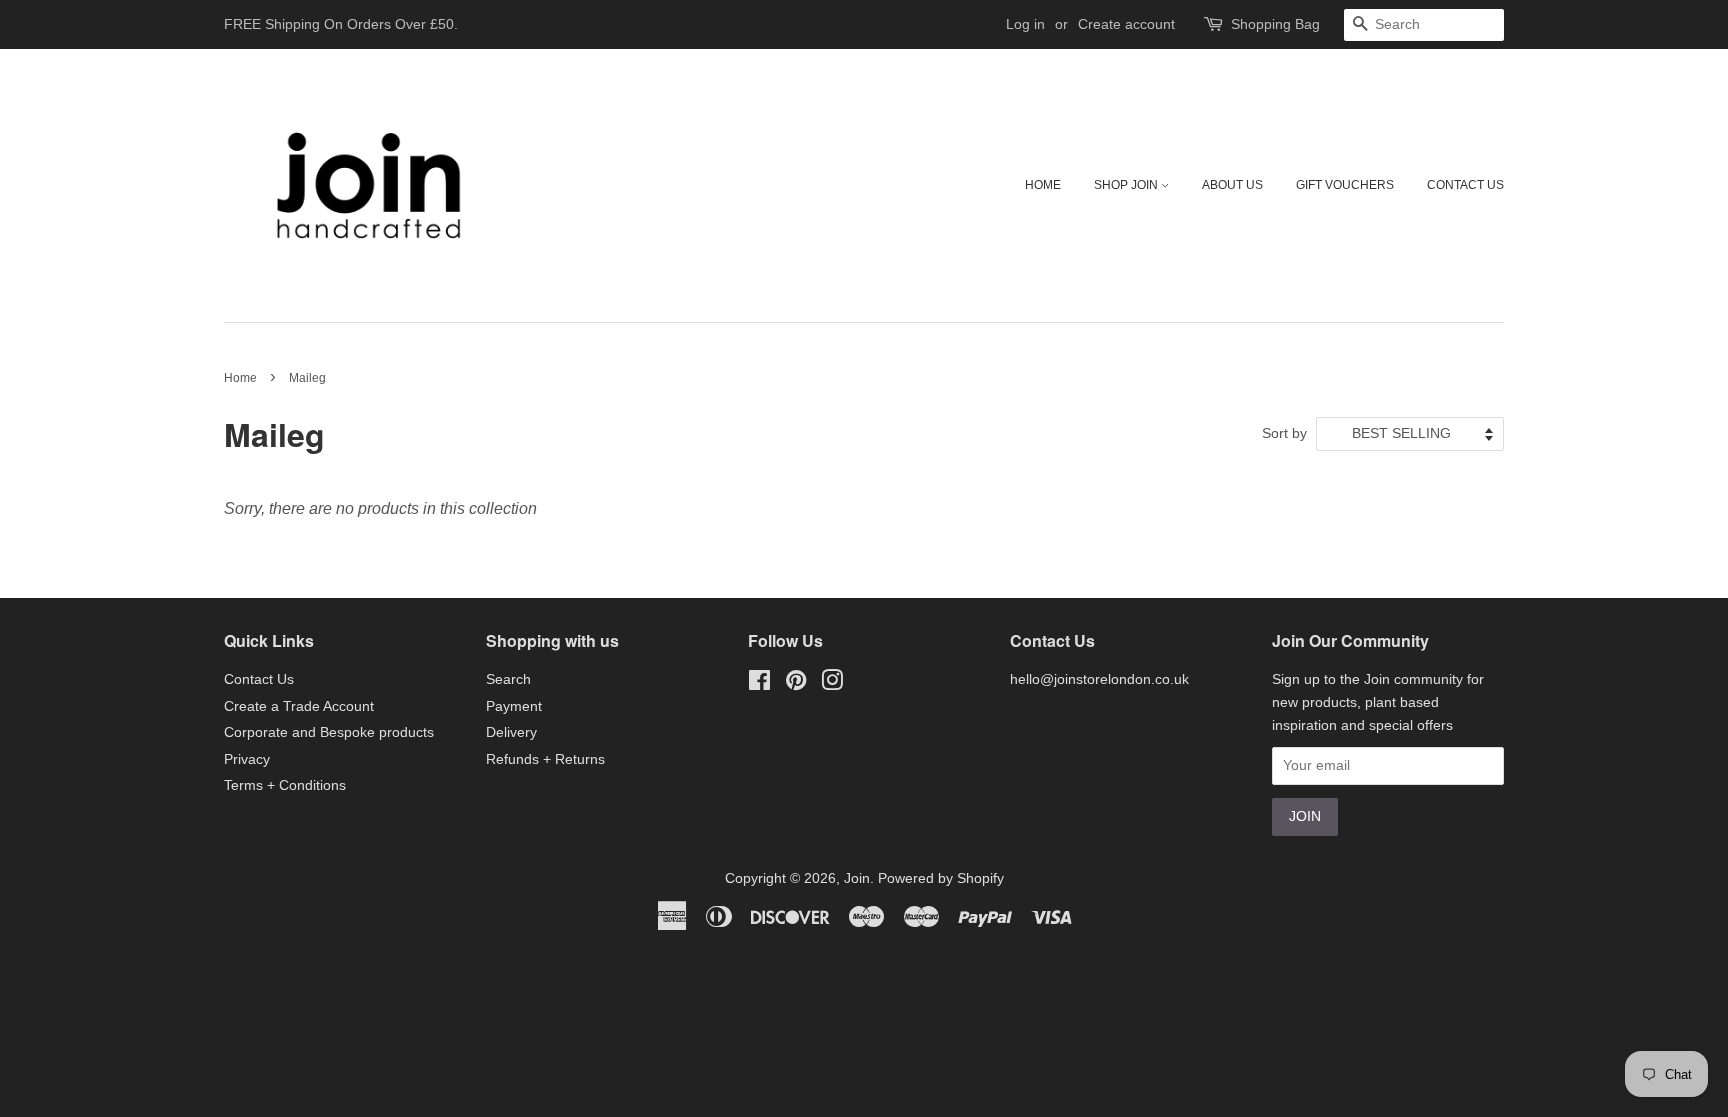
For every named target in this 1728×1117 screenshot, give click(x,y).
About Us (1232, 185)
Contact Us (1465, 185)
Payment (514, 706)
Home (1043, 185)
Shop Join (1127, 185)
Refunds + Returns (545, 759)
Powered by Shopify (941, 878)
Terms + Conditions (285, 785)
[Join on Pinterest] (796, 684)
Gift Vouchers (1345, 185)
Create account (1126, 24)
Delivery (511, 732)
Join (857, 878)
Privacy (247, 759)
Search (508, 679)
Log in (1025, 24)
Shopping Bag (1275, 24)
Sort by (1284, 433)
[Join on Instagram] (832, 684)
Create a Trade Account (299, 706)
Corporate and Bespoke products (329, 732)
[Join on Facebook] (759, 684)
